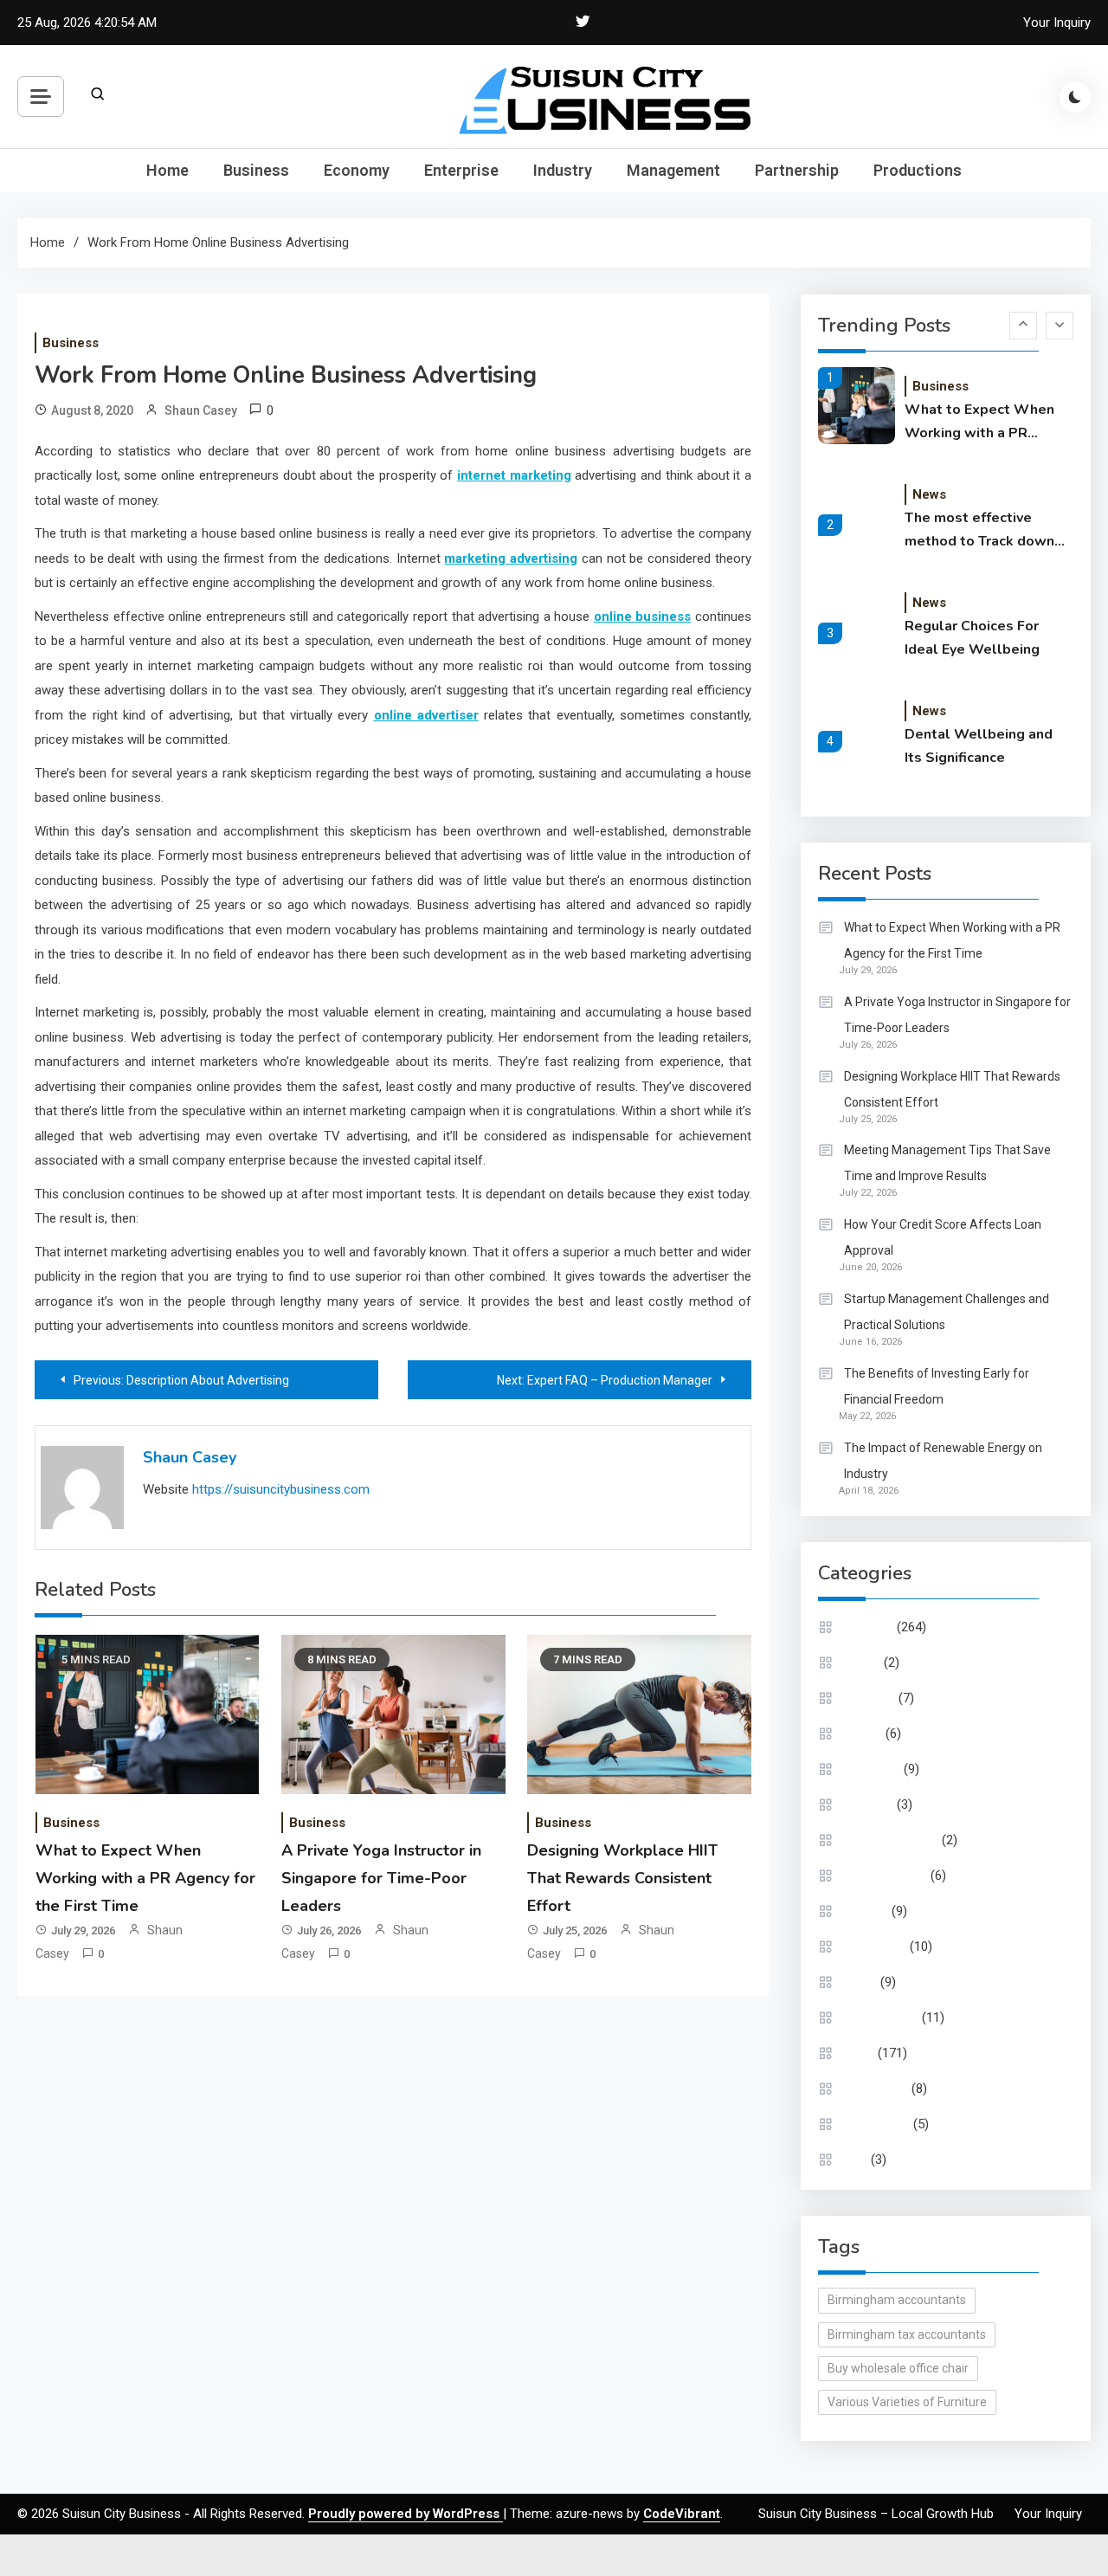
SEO (856, 2160)
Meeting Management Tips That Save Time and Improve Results (947, 1163)
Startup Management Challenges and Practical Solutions (947, 1312)
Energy (863, 1733)
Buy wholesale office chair (898, 2368)
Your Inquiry (1057, 23)
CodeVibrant (682, 2514)
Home (167, 170)
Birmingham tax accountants (907, 2334)
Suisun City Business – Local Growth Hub (876, 2514)
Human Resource (891, 1840)
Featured (869, 1804)
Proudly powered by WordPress (406, 2514)
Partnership (797, 170)
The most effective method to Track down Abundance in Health (979, 531)
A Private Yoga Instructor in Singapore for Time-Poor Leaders (381, 1879)
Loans (860, 1982)
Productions (918, 170)
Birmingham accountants (897, 2300)
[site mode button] (1075, 97)
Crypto (862, 1662)
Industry (563, 170)
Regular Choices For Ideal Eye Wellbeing (972, 638)
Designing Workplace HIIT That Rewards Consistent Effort (622, 1879)
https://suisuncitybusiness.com (281, 1489)
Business (256, 170)
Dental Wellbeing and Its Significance (979, 746)
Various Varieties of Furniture (907, 2402)
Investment (875, 1947)
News (929, 494)
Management (673, 170)
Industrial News (886, 1876)
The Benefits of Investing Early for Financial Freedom (937, 1386)
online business (643, 617)
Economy (357, 170)
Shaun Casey (201, 410)
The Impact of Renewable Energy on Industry (943, 1461)
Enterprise (461, 170)
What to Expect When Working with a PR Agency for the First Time (145, 1879)
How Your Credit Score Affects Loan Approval (943, 1237)
